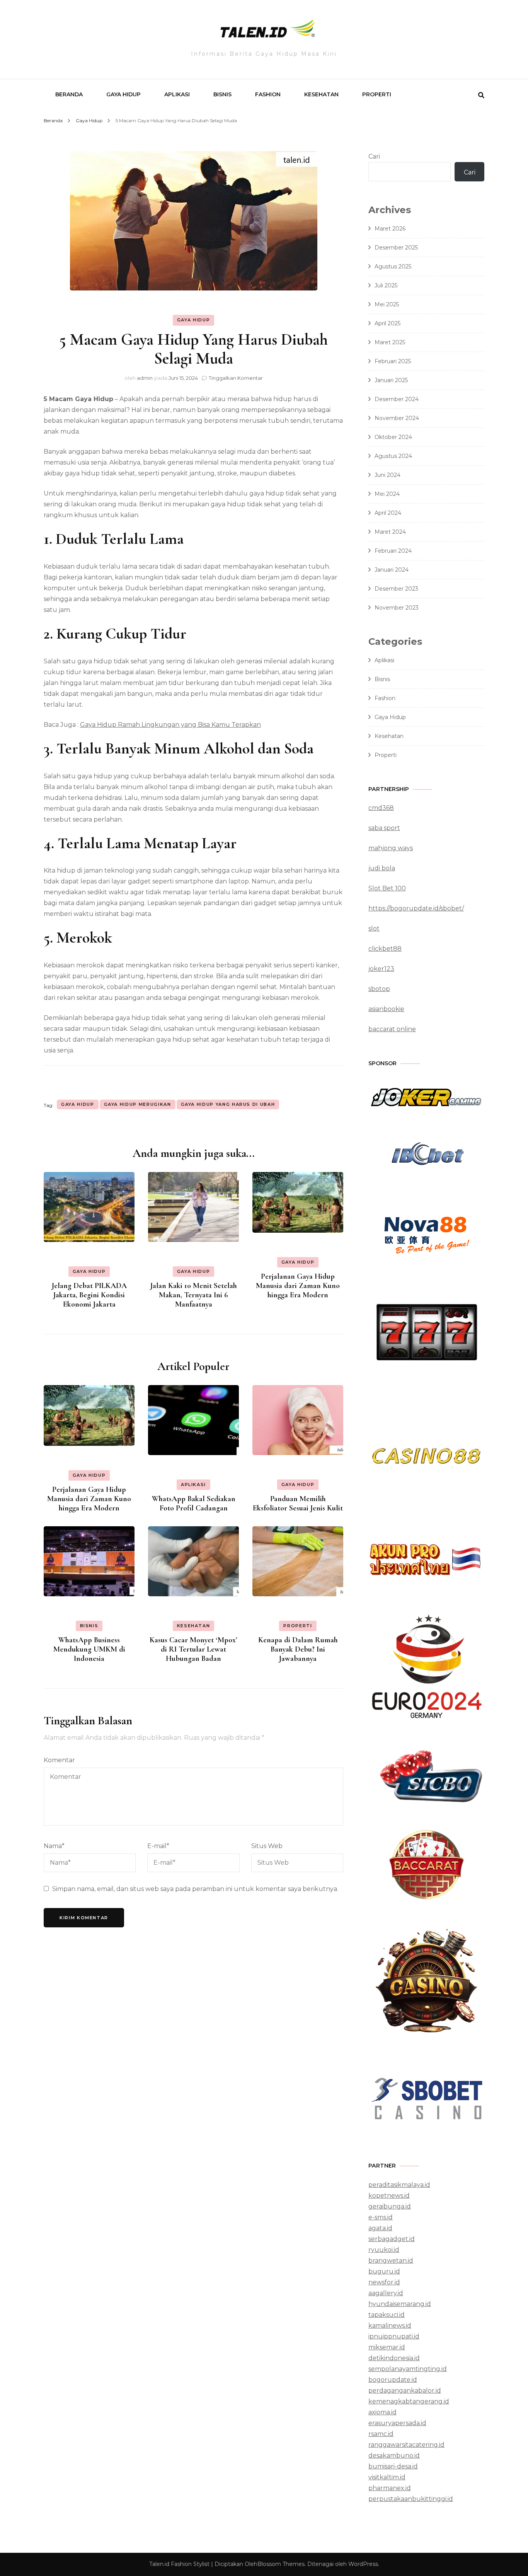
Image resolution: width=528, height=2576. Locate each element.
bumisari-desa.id (393, 2466)
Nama (54, 1846)
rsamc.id (381, 2434)
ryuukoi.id (384, 2250)
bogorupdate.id (393, 2380)
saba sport (384, 828)
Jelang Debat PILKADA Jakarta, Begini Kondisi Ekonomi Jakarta (89, 1295)
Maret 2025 (390, 342)
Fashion (268, 94)
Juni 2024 (387, 475)
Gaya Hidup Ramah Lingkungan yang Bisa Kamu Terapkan (170, 725)
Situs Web (267, 1846)
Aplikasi (177, 94)
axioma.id (382, 2412)
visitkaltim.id (387, 2477)
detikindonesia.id (394, 2358)
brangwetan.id (391, 2261)
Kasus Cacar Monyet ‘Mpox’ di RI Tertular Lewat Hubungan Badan (193, 1649)
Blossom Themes (281, 2564)
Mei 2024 (387, 494)
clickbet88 (385, 949)
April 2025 (387, 323)
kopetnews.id (389, 2196)
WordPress (363, 2564)
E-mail (158, 1846)
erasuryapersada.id (397, 2423)
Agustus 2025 (393, 266)
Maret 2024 (390, 532)
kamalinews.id (390, 2326)
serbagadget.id (392, 2239)
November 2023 (397, 608)
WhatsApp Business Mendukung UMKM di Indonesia (89, 1649)
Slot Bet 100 (387, 888)
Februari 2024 (393, 551)
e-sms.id (381, 2217)
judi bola (382, 868)
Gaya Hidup (123, 94)
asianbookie (386, 1009)
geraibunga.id (390, 2206)
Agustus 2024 (393, 456)
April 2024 (388, 513)
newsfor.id (384, 2282)
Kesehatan (321, 94)
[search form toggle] (481, 95)
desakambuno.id (394, 2456)
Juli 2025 (386, 285)
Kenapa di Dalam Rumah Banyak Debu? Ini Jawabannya (298, 1649)
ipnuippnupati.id (394, 2336)
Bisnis (222, 94)
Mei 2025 (387, 304)
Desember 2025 (396, 248)
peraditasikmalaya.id (399, 2185)
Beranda (69, 94)
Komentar (59, 1760)
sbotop (379, 989)
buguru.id (384, 2271)
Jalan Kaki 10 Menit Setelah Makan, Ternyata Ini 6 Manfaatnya (194, 1295)
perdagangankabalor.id (405, 2391)
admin (145, 378)
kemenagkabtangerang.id (409, 2401)
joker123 (381, 969)
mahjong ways (391, 848)
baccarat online (392, 1029)
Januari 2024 (392, 570)
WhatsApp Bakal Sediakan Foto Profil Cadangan (194, 1503)
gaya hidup (78, 1104)
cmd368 (381, 808)
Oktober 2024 (393, 437)
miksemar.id (387, 2347)
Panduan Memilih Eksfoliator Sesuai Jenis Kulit (298, 1503)
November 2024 (397, 418)
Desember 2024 (397, 399)
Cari (374, 156)
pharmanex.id (390, 2488)
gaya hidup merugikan (138, 1104)
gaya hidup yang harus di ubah (228, 1104)
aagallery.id (386, 2293)
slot (374, 928)
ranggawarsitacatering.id (406, 2445)
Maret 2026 (390, 229)
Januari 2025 (391, 380)
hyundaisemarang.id (400, 2304)
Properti (377, 94)
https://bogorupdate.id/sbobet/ (416, 908)
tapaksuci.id (387, 2315)
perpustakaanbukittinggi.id (411, 2499)
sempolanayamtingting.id (408, 2369)
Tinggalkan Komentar (236, 378)
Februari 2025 (393, 361)
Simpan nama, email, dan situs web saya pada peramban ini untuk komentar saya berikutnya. (195, 1889)
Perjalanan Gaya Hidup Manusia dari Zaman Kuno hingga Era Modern (298, 1286)
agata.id (380, 2228)
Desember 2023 (396, 589)
